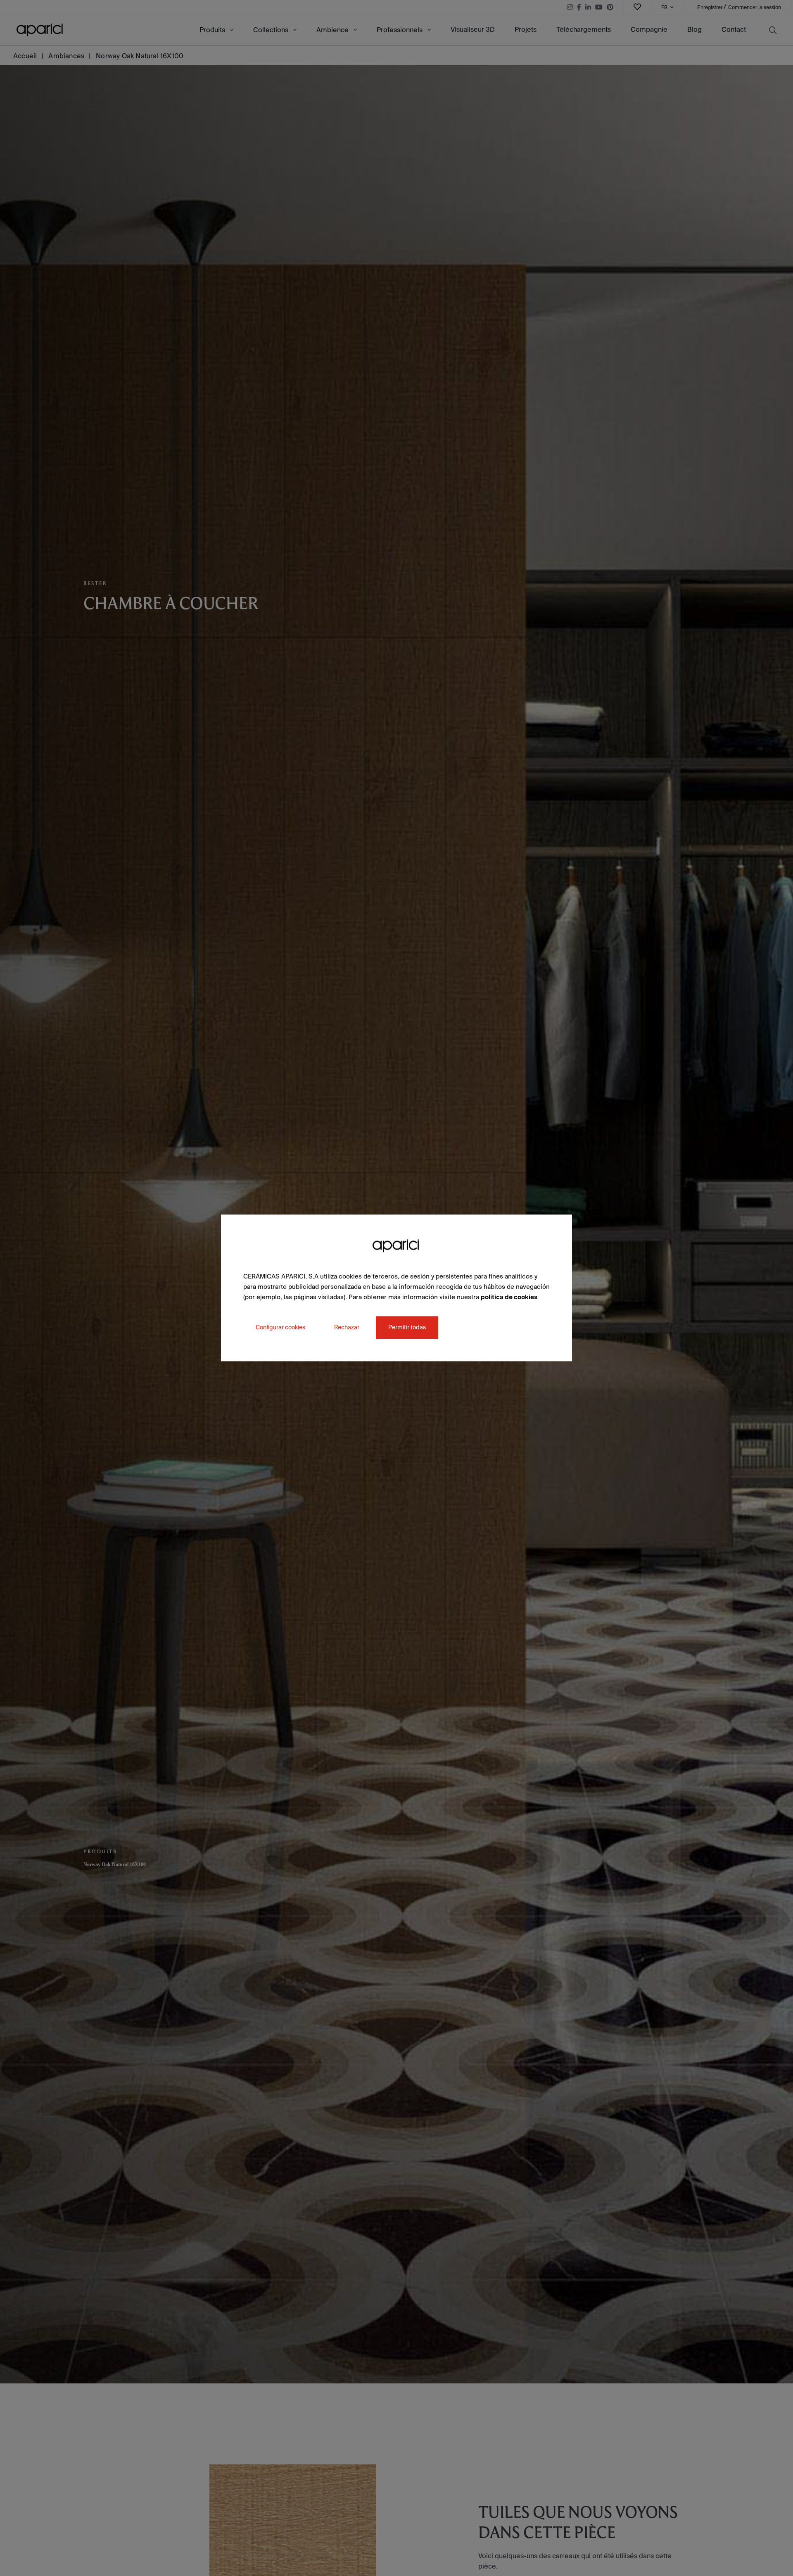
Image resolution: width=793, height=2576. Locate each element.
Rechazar (347, 1328)
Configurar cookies (280, 1328)
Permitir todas (407, 1328)
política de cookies (509, 1297)
